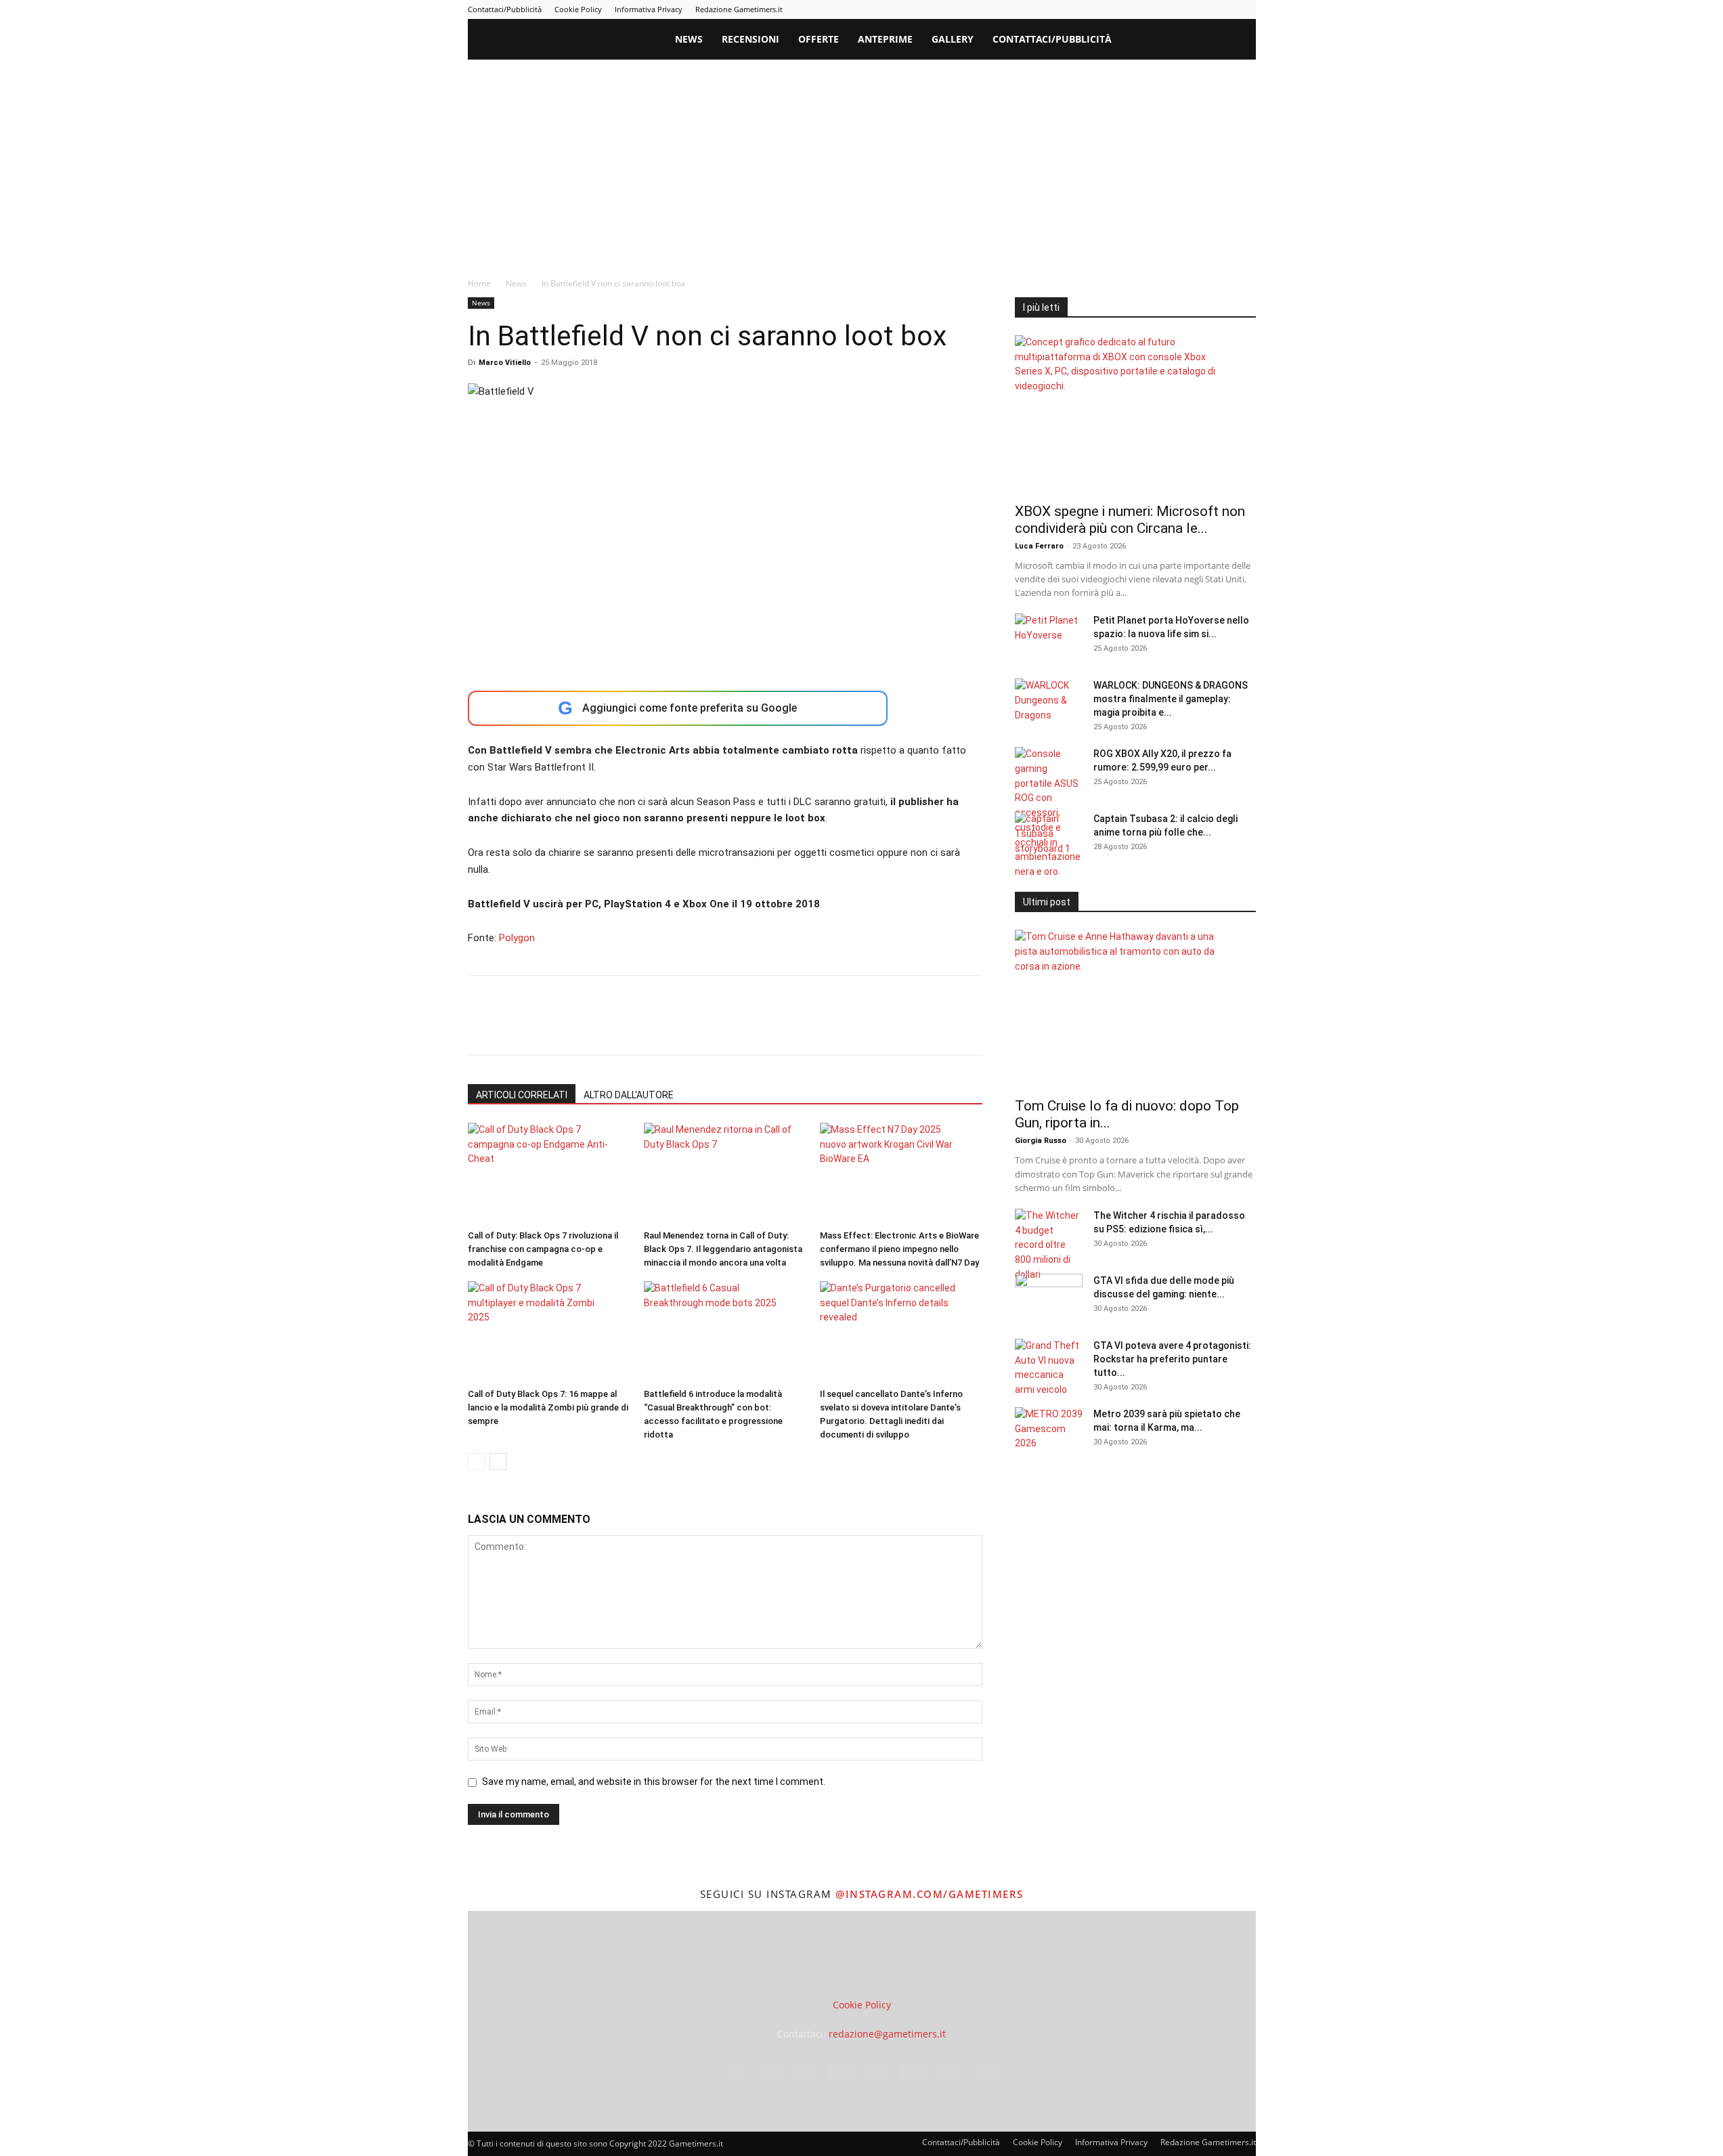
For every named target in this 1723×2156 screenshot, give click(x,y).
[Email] (637, 1027)
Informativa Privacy (649, 9)
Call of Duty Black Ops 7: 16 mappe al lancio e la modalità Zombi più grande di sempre (548, 1407)
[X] (1223, 9)
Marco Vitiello (505, 363)
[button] (1240, 40)
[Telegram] (1179, 9)
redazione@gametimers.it (887, 2034)
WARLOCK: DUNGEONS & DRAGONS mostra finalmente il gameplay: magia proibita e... (1171, 699)
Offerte (819, 39)
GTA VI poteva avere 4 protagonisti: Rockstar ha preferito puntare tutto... (1172, 1359)
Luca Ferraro (1039, 546)
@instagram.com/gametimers (930, 1894)
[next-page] (498, 1462)
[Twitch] (1201, 9)
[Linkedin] (1134, 9)
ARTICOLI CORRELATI (522, 1095)
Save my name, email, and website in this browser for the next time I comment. (654, 1782)
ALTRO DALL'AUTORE (629, 1095)
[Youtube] (1246, 9)
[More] (700, 1027)
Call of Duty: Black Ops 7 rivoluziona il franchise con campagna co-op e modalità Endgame (543, 1249)
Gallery (953, 39)
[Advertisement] (862, 161)
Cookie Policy (578, 9)
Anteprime (885, 39)
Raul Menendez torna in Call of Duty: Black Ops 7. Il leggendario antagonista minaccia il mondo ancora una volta (723, 1249)
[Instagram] (1112, 9)
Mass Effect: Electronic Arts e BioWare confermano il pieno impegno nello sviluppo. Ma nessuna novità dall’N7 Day (899, 1249)
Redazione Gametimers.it (739, 9)
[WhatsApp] (575, 1027)
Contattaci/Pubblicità (505, 9)
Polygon (517, 938)
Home (479, 283)
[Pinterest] (1156, 9)
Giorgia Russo (1041, 1141)
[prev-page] (476, 1462)
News (689, 39)
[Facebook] (1089, 9)
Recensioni (750, 39)
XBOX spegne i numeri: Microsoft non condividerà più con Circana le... (1130, 520)
